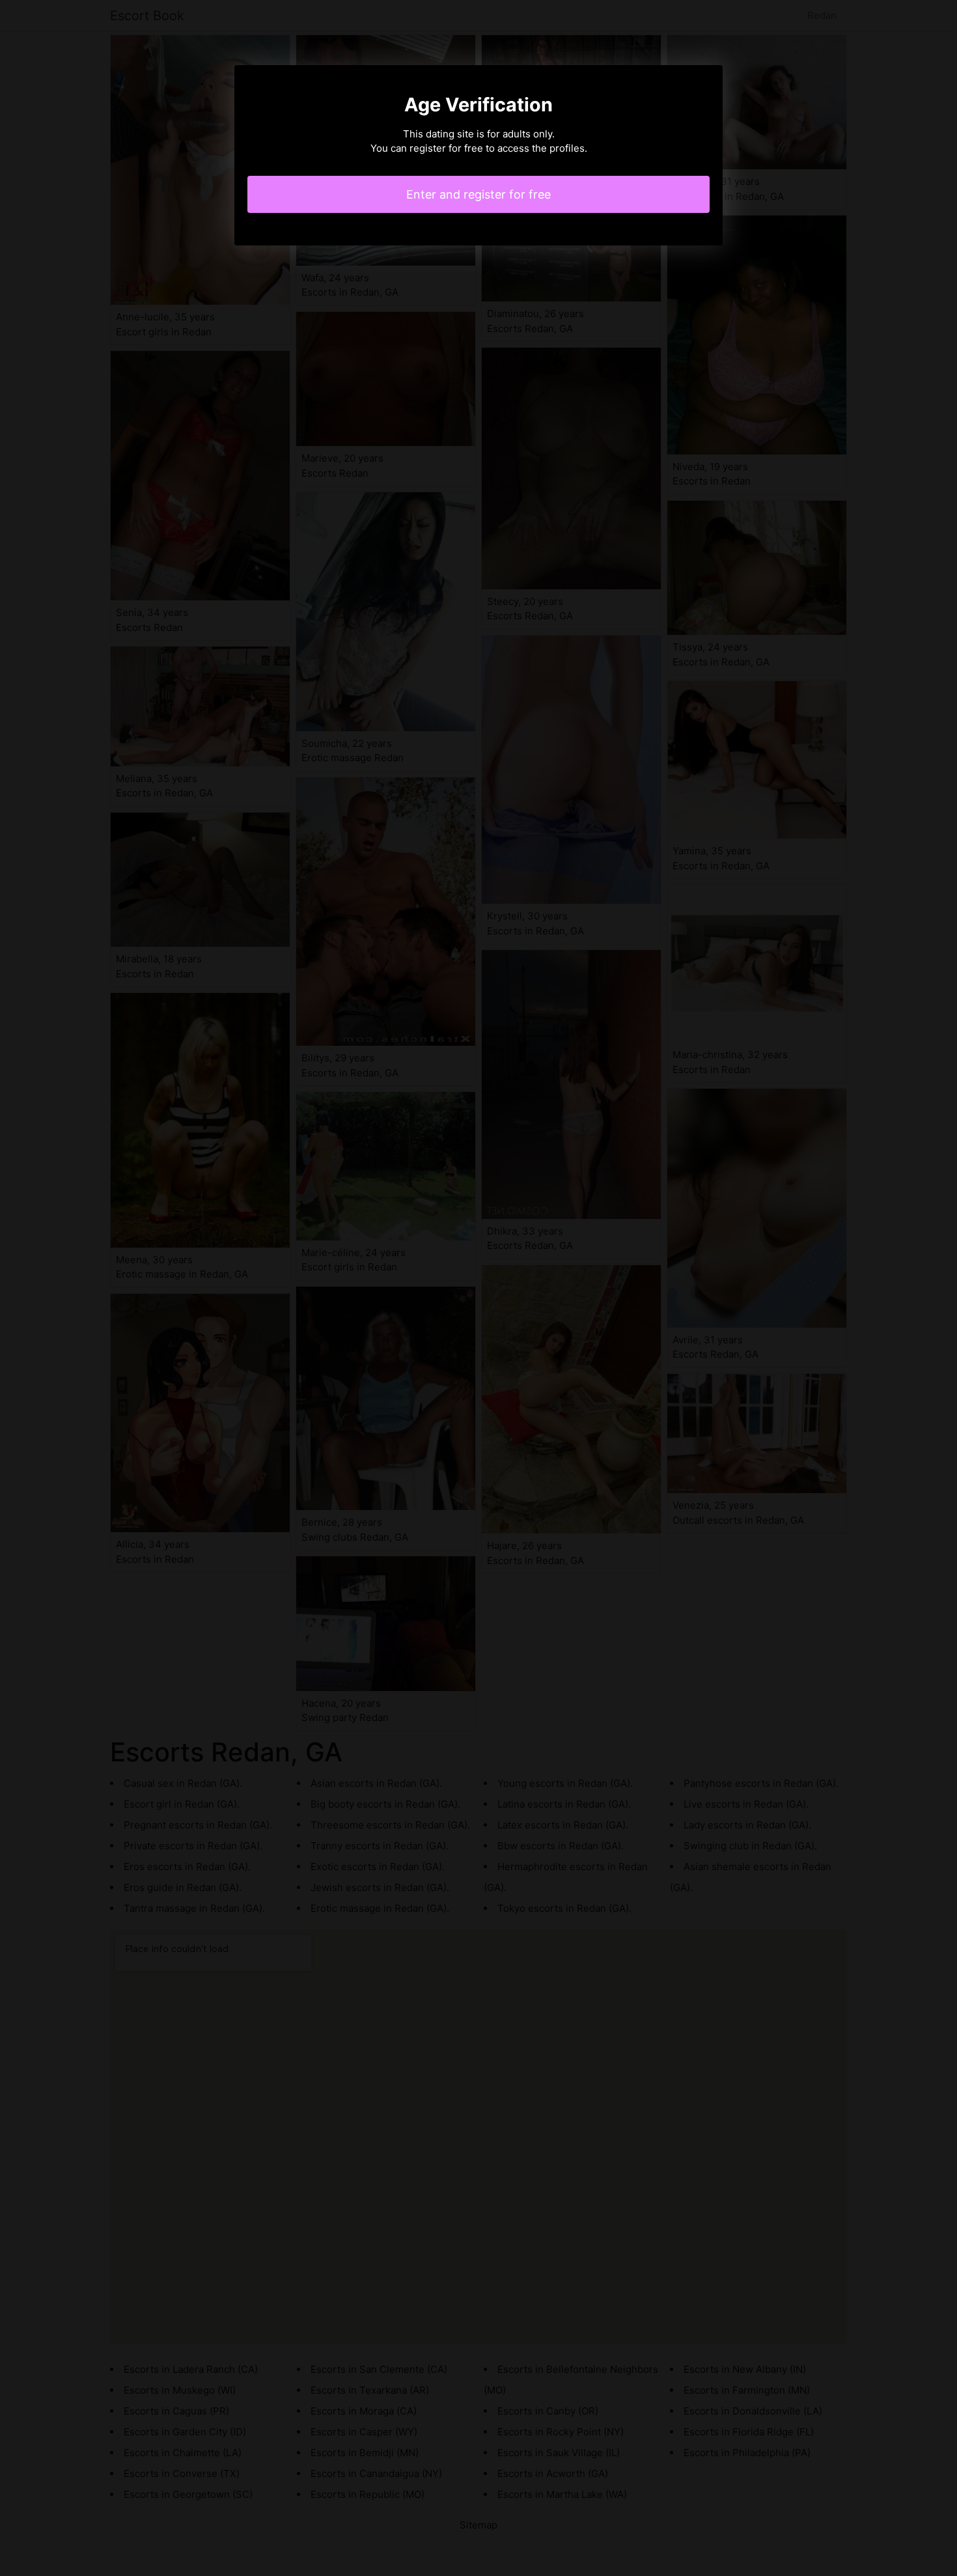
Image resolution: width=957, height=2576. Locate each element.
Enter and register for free (478, 194)
